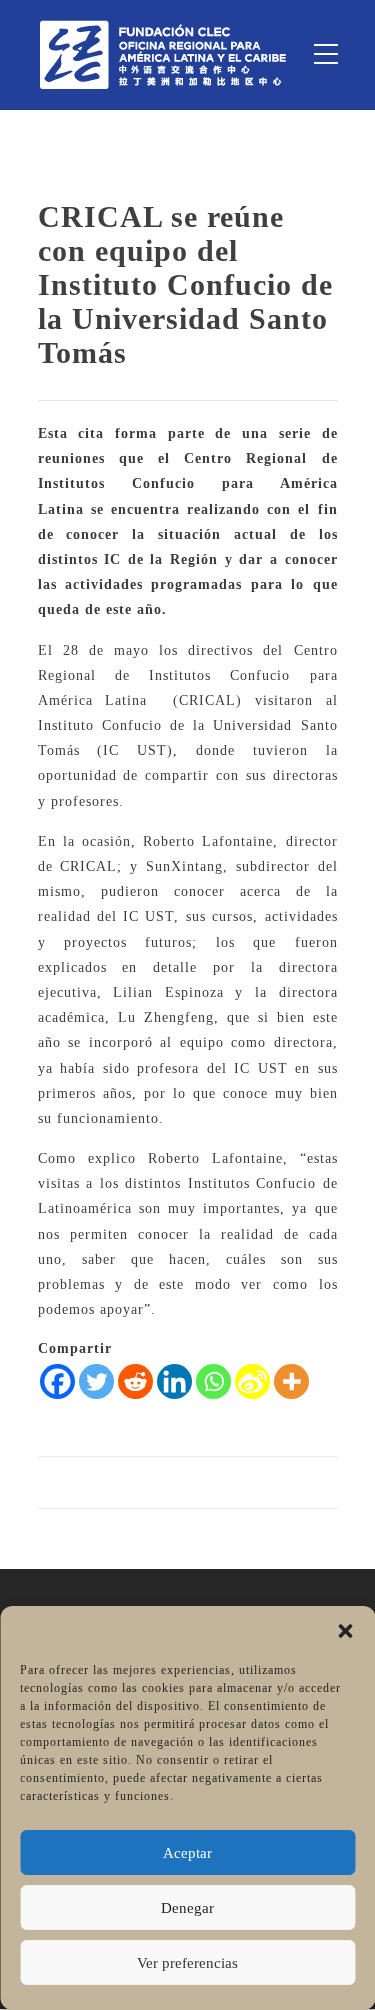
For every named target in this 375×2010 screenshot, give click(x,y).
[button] (345, 1631)
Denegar (187, 1908)
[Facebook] (57, 1381)
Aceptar (187, 1853)
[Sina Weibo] (252, 1381)
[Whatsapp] (213, 1381)
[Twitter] (96, 1381)
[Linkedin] (174, 1381)
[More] (291, 1381)
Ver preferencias (187, 1963)
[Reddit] (135, 1381)
